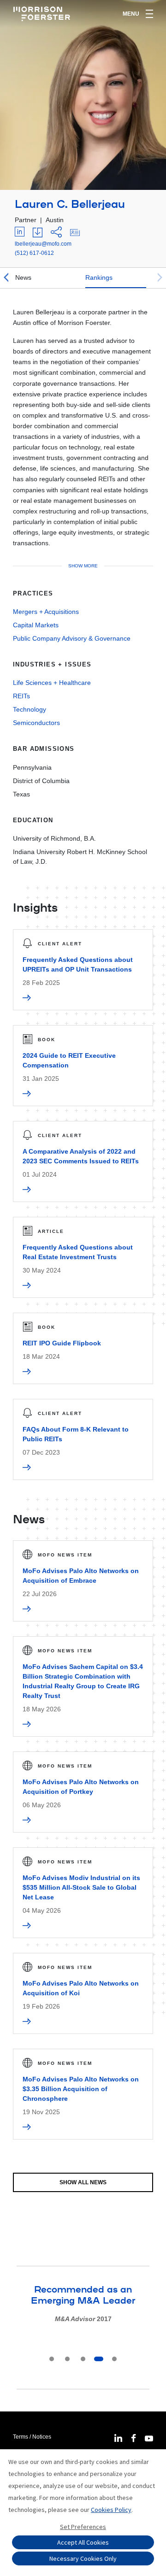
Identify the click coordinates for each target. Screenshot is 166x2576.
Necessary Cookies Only (83, 2558)
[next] (160, 278)
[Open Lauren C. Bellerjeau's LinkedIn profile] (20, 233)
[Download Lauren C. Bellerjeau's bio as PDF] (38, 233)
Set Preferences (83, 2527)
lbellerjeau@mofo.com (43, 244)
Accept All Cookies (83, 2542)
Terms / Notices (32, 2437)
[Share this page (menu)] (56, 233)
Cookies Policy (111, 2510)
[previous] (6, 278)
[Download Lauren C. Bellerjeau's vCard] (75, 233)
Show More (83, 566)
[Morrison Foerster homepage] (43, 14)
